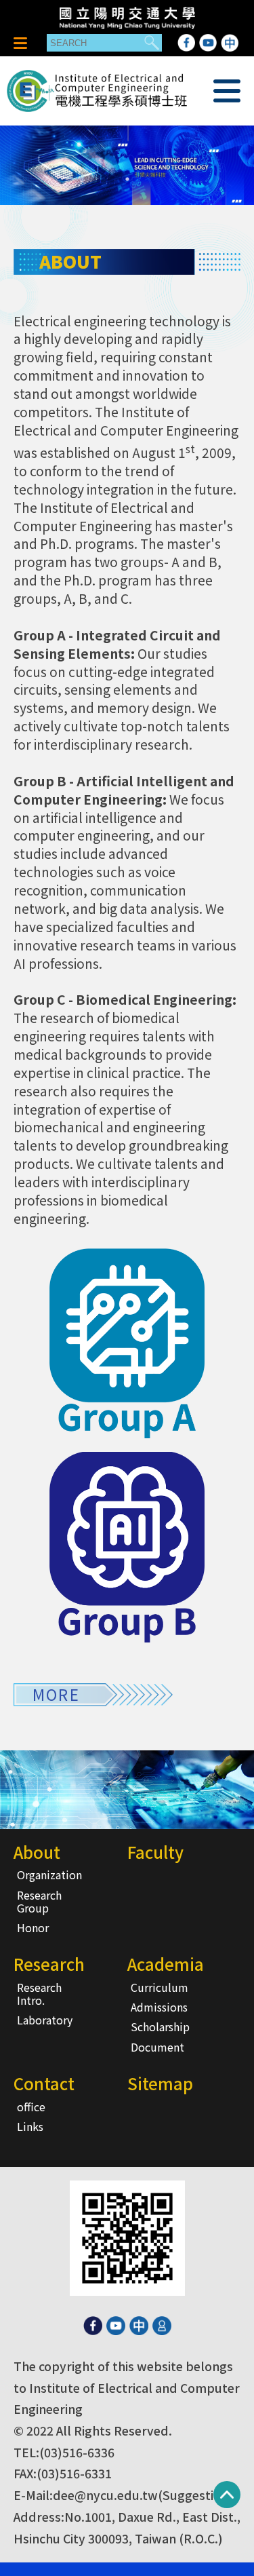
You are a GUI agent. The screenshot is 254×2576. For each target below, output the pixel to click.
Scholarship (160, 2026)
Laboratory (45, 2020)
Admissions (159, 2007)
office (31, 2107)
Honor (33, 1927)
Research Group (39, 1901)
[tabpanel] (127, 165)
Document (157, 2047)
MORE (56, 1694)
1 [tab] (127, 179)
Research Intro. (39, 1994)
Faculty (155, 1852)
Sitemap (160, 2083)
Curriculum (160, 1987)
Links (30, 2126)
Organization (49, 1875)
